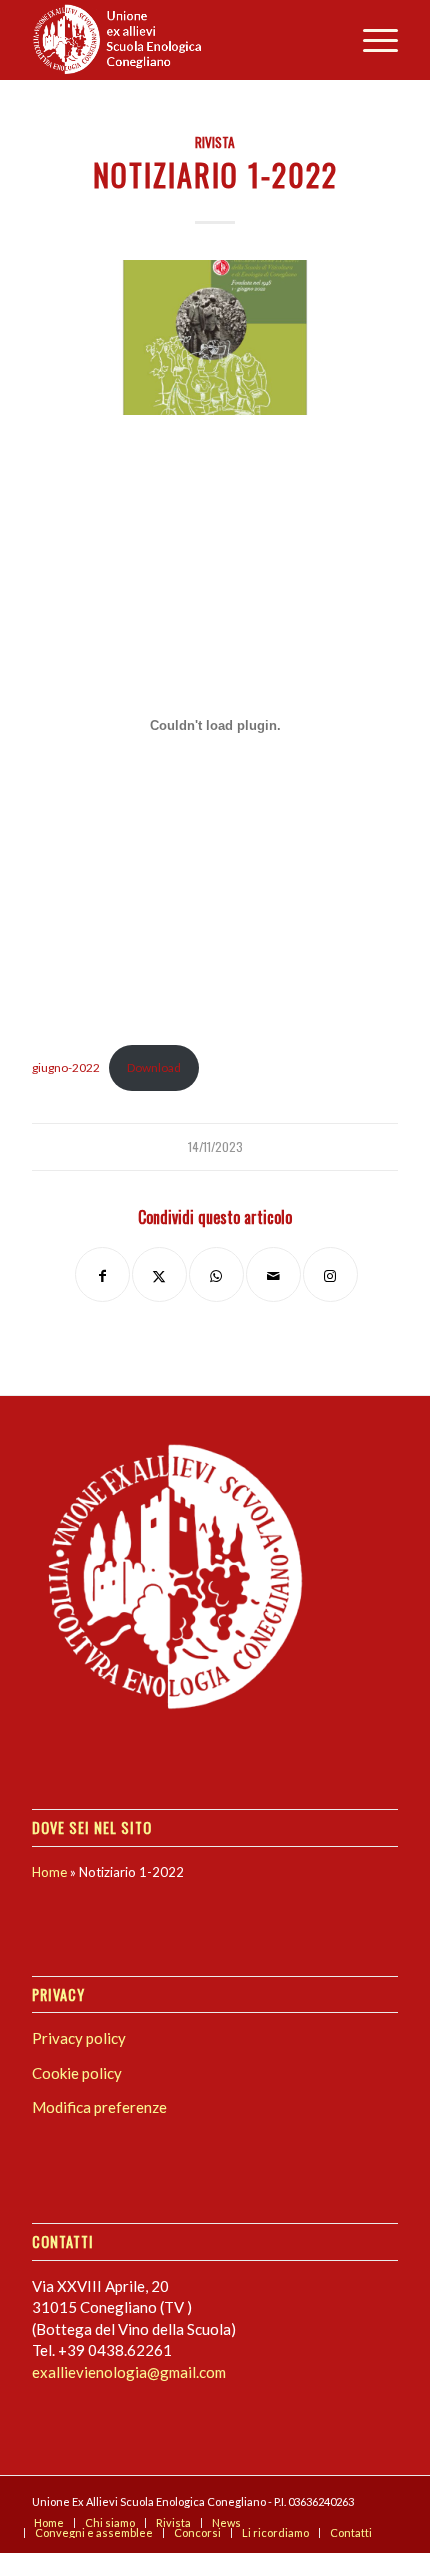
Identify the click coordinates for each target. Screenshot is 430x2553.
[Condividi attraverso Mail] (273, 1274)
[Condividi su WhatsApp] (216, 1274)
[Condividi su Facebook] (102, 1274)
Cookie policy (77, 2073)
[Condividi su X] (159, 1274)
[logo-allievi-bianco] (178, 40)
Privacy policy (79, 2038)
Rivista (215, 142)
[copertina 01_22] (215, 337)
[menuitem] (370, 40)
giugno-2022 (66, 1067)
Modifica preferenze (99, 2107)
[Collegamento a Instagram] (330, 1274)
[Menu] (370, 40)
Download (154, 1067)
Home (49, 1872)
